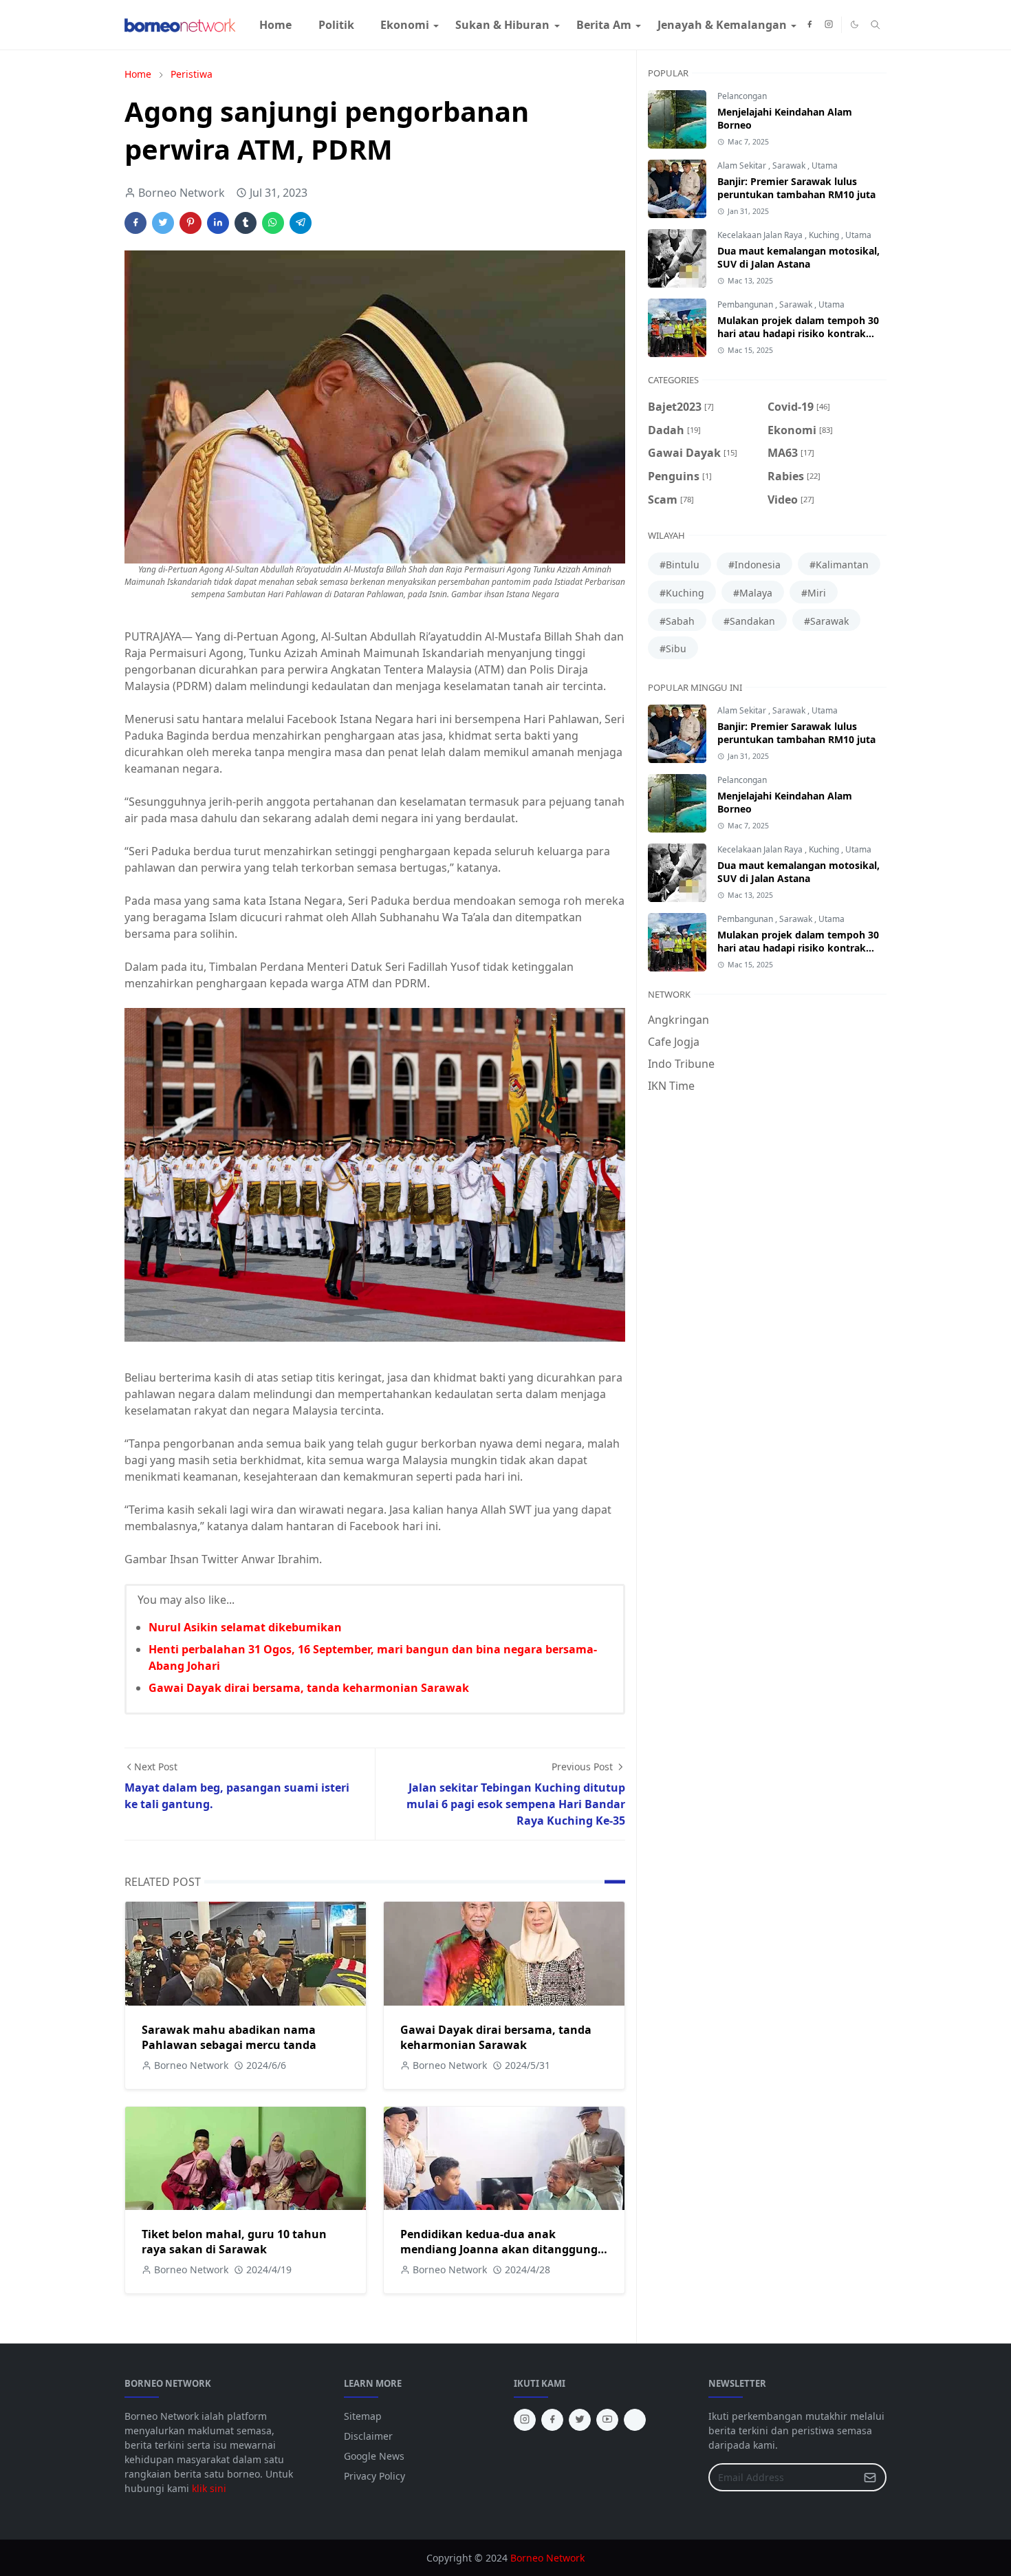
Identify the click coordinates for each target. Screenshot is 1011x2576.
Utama (825, 165)
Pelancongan (742, 96)
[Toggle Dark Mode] (855, 24)
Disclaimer (368, 2436)
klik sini (209, 2488)
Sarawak (790, 165)
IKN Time (671, 1086)
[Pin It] (191, 223)
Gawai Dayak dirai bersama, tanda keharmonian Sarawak (309, 1688)
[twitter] (580, 2420)
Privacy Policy (374, 2476)
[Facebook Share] (135, 223)
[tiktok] (635, 2420)
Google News (374, 2456)
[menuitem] (275, 25)
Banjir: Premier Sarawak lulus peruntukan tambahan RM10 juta (796, 188)
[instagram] (829, 25)
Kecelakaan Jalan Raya (761, 235)
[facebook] (809, 25)
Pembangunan (746, 304)
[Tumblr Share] (246, 223)
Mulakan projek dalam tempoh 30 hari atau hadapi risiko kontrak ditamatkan (798, 333)
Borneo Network (547, 2558)
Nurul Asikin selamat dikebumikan (245, 1627)
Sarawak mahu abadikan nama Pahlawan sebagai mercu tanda (229, 2037)
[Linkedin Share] (218, 223)
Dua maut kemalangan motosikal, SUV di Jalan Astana (798, 257)
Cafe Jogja (674, 1042)
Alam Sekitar (743, 165)
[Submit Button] (870, 2477)
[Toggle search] (876, 25)
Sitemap (363, 2416)
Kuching (825, 235)
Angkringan (678, 1020)
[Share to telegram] (301, 223)
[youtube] (607, 2420)
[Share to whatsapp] (273, 223)
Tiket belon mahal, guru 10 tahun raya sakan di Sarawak (234, 2242)
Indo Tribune (681, 1064)
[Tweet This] (163, 223)
